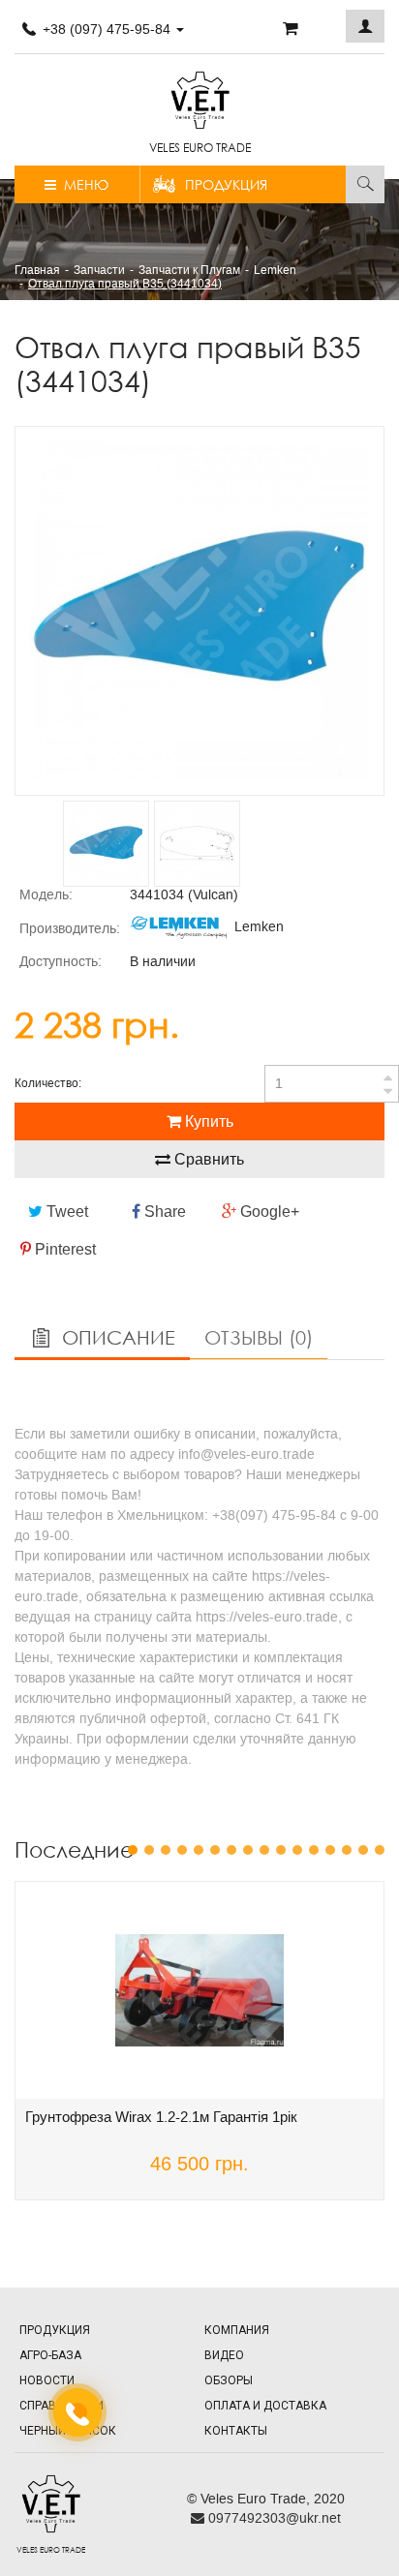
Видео (224, 2355)
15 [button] (363, 1850)
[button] (365, 26)
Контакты (236, 2431)
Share (163, 1212)
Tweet (65, 1212)
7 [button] (231, 1850)
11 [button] (297, 1850)
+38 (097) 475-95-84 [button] (107, 29)
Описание (116, 1337)
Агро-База (50, 2355)
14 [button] (347, 1850)
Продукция (226, 184)
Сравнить (207, 1159)
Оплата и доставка (265, 2406)
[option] (199, 611)
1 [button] (133, 1850)
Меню (82, 184)
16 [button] (380, 1850)
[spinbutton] (332, 1084)
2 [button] (149, 1850)
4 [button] (182, 1850)
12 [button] (314, 1850)
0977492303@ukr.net (273, 2518)
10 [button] (281, 1850)
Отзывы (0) (259, 1337)
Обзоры (229, 2380)
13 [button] (330, 1850)
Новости (47, 2380)
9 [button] (264, 1850)
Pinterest (63, 1249)
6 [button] (215, 1850)
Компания (237, 2330)
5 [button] (199, 1850)
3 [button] (166, 1850)
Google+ (268, 1212)
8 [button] (248, 1850)
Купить (207, 1121)
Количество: (48, 1083)
